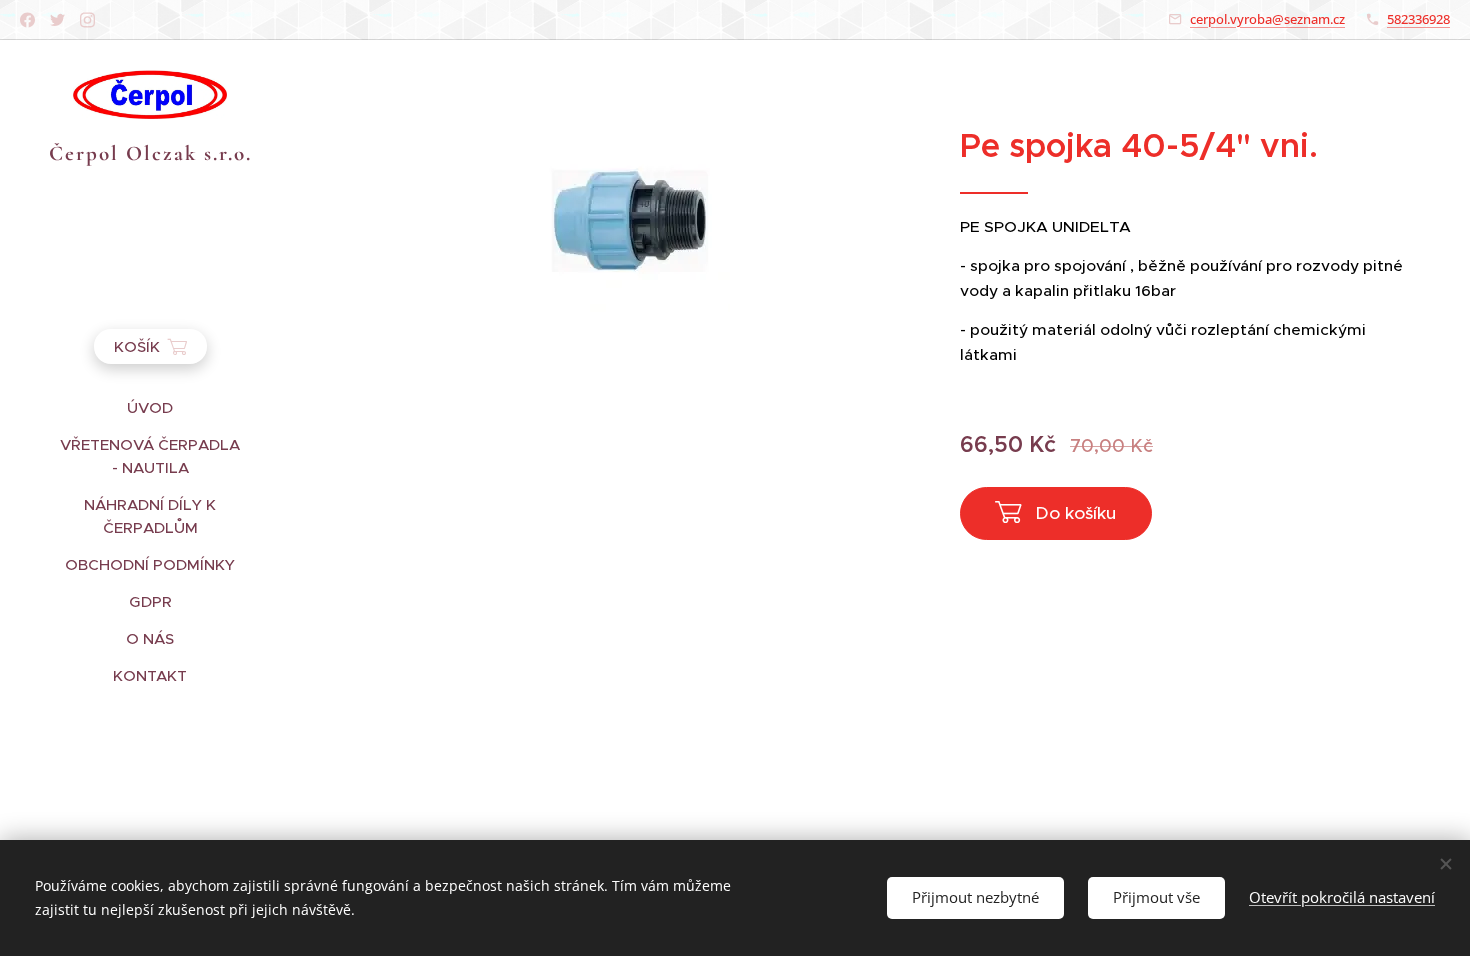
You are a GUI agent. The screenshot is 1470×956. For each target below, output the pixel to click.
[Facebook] (27, 20)
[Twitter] (57, 20)
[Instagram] (87, 20)
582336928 (1418, 19)
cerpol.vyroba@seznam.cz (1267, 19)
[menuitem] (150, 407)
